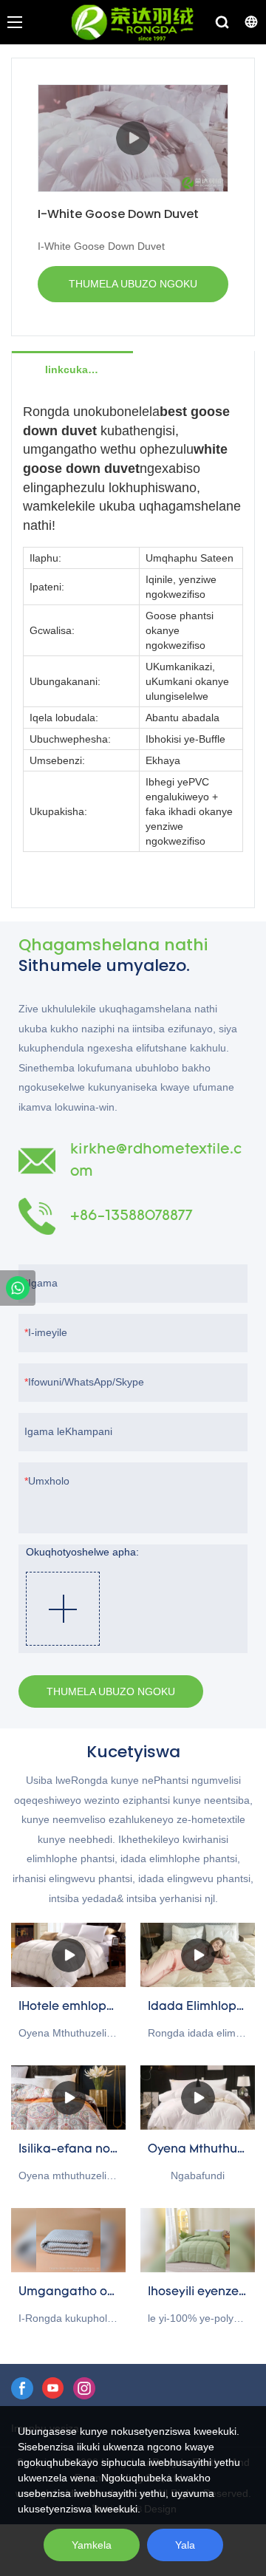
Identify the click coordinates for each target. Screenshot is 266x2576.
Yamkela (92, 2545)
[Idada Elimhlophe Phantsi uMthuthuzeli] (198, 1955)
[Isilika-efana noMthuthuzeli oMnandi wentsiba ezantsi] (68, 2098)
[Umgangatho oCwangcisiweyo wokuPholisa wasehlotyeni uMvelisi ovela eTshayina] (68, 2240)
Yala (185, 2545)
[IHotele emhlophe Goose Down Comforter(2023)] (68, 1955)
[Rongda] (18, 1288)
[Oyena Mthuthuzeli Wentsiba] (198, 2098)
